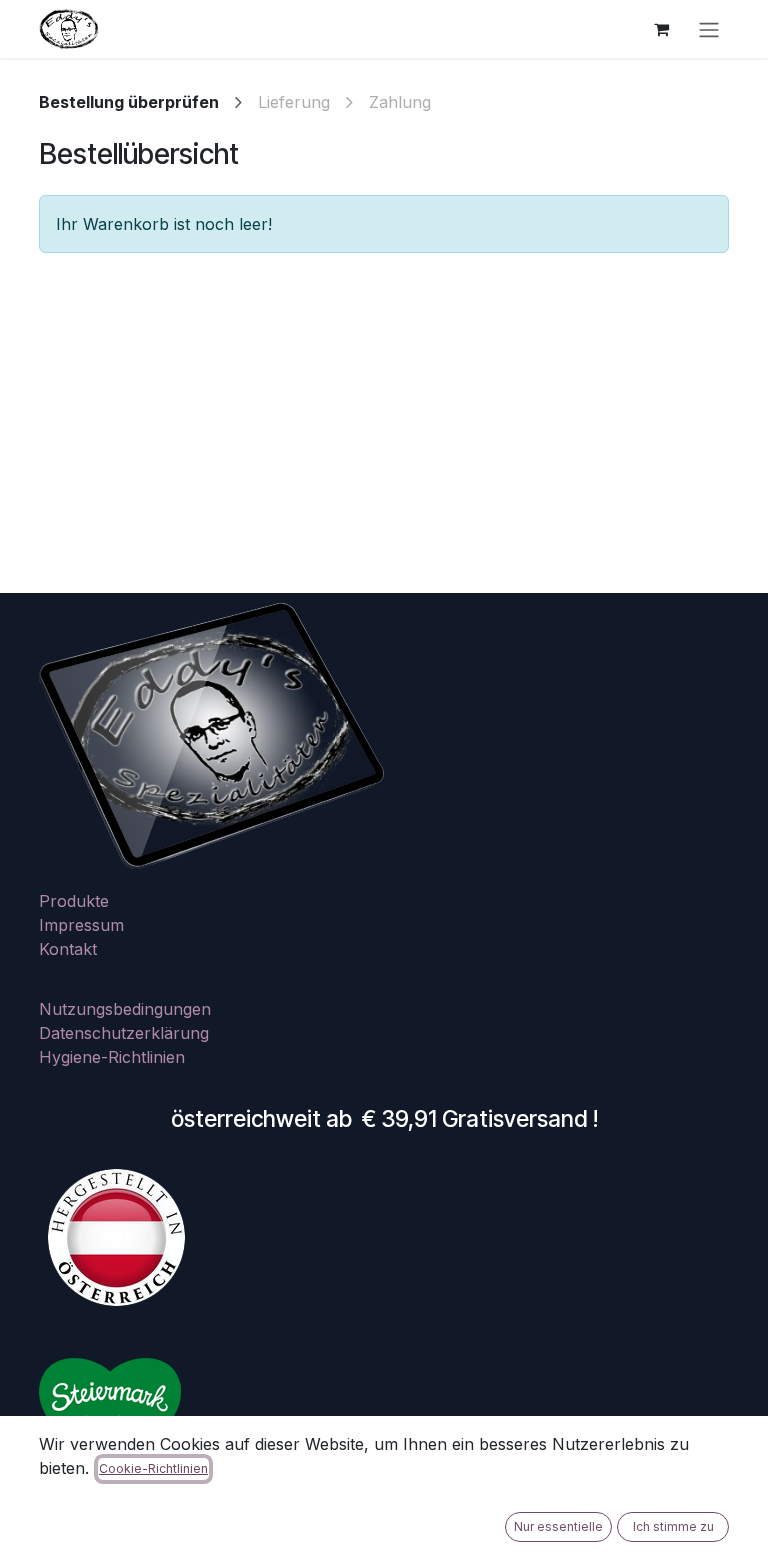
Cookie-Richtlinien (153, 1468)
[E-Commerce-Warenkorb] (661, 29)
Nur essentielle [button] (558, 1526)
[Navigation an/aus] (709, 29)
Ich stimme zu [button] (673, 1526)
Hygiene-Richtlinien (112, 1057)
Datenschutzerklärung (124, 1033)
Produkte (74, 901)
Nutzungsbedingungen (125, 1009)
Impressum (81, 925)
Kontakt (68, 949)
